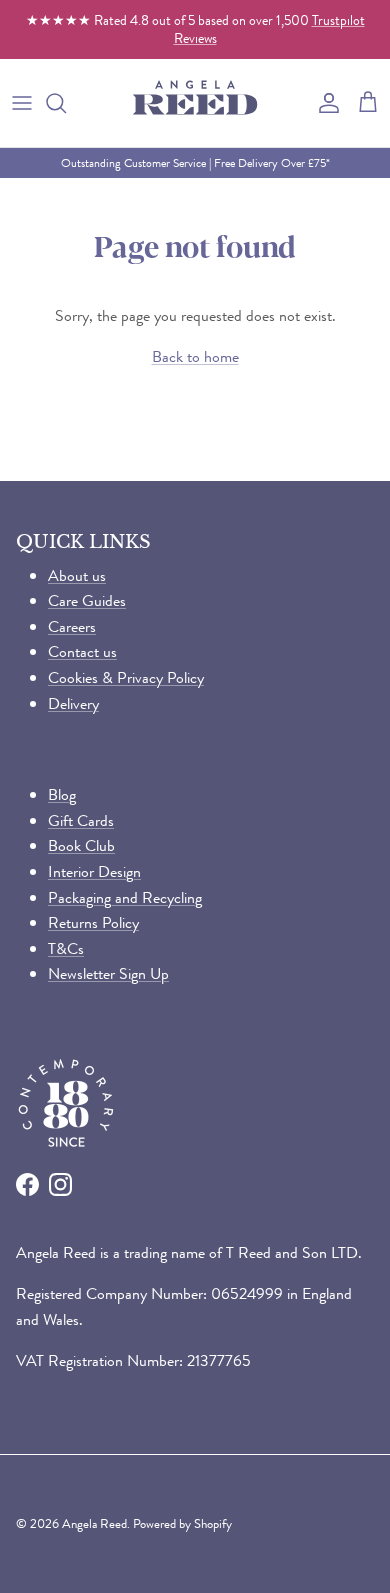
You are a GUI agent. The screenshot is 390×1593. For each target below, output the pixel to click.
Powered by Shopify (182, 1523)
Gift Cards (81, 820)
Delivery (73, 703)
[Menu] (22, 103)
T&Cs (66, 948)
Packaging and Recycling (125, 897)
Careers (72, 626)
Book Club (81, 845)
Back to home (195, 356)
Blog (62, 794)
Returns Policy (93, 922)
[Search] (66, 103)
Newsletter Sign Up (108, 973)
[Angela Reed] (195, 103)
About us (77, 575)
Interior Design (94, 871)
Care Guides (87, 600)
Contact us (82, 651)
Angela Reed (94, 1523)
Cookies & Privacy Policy (126, 677)
